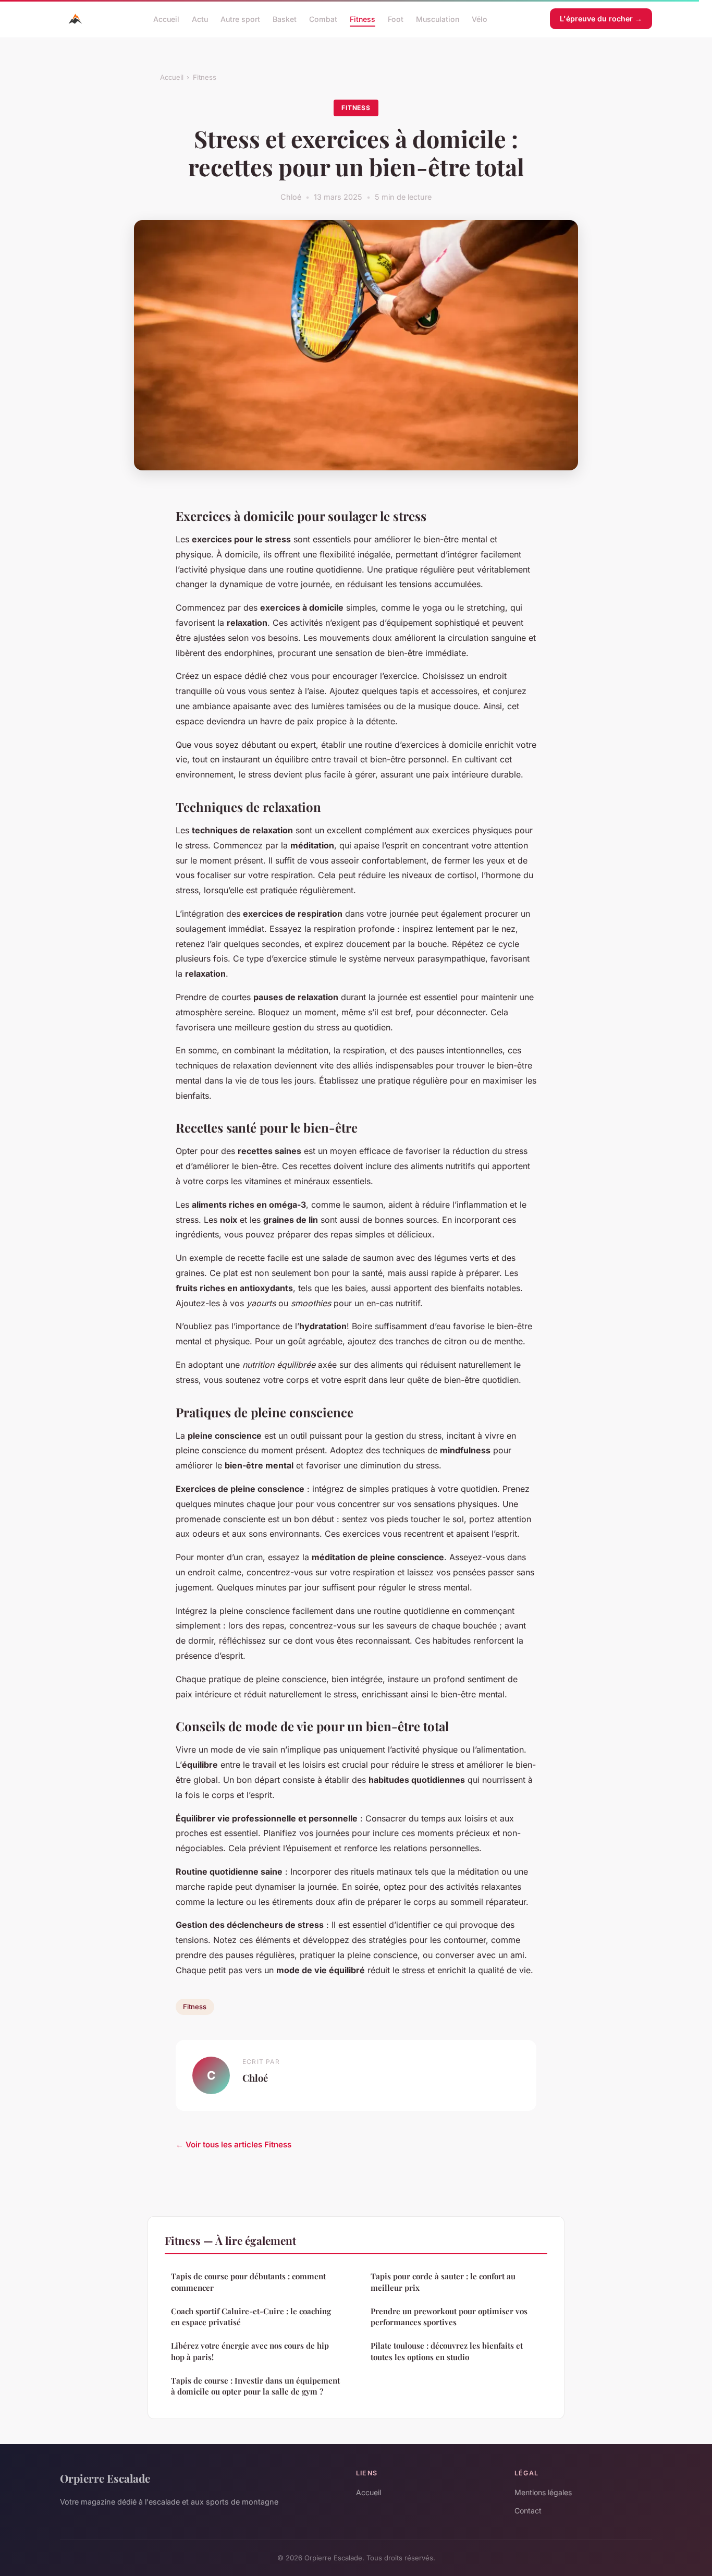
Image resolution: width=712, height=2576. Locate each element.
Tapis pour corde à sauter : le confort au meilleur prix (443, 2282)
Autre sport (240, 19)
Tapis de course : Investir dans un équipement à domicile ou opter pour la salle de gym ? (255, 2386)
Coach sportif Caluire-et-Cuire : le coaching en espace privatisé (251, 2317)
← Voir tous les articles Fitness (234, 2144)
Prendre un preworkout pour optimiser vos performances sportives (449, 2317)
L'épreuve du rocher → (601, 19)
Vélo (480, 19)
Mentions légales (543, 2492)
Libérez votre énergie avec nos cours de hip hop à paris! (250, 2351)
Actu (200, 19)
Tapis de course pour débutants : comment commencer (248, 2282)
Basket (285, 19)
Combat (323, 19)
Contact (528, 2511)
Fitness (363, 19)
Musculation (438, 19)
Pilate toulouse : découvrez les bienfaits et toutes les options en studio (447, 2351)
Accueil (166, 19)
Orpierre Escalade (105, 2478)
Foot (396, 19)
